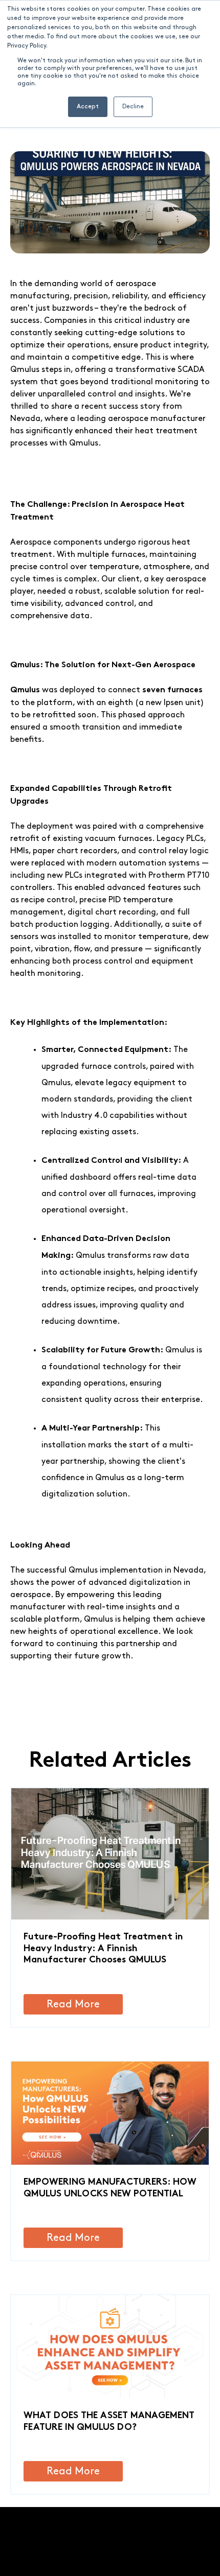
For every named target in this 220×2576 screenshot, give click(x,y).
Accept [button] (88, 107)
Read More (73, 2004)
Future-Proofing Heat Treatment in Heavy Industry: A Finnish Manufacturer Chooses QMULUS (103, 1949)
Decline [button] (133, 107)
